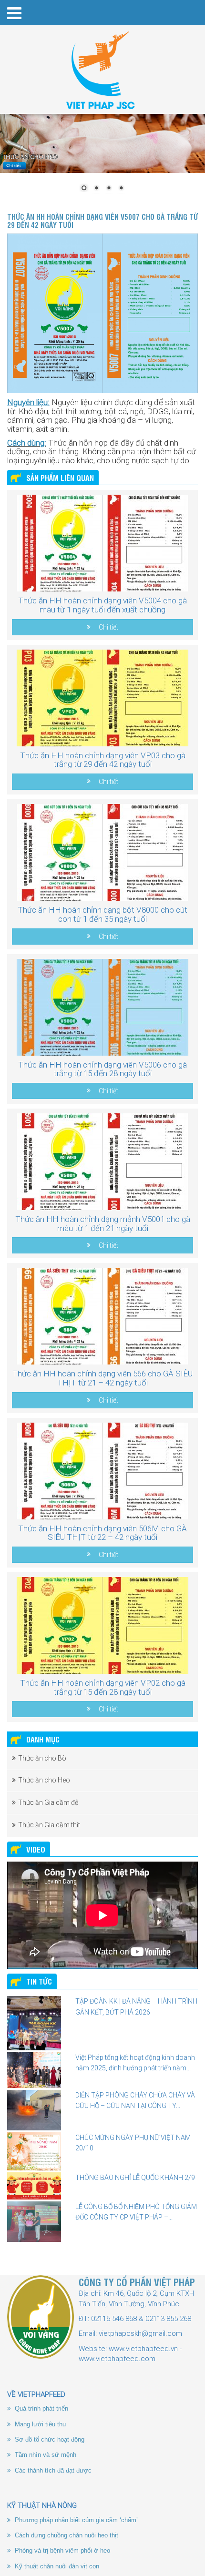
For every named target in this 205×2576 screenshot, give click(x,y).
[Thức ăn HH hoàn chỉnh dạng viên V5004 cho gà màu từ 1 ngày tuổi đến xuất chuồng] (102, 543)
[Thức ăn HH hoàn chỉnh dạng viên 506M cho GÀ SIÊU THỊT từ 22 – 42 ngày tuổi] (102, 1471)
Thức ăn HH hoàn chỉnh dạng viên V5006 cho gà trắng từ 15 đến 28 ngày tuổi (102, 1069)
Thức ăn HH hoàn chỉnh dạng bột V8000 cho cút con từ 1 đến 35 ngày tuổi (102, 914)
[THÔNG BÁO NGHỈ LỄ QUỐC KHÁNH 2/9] (34, 2186)
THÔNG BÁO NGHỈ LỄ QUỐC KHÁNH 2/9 (135, 2178)
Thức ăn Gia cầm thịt (49, 1825)
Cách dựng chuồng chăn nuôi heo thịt (66, 2535)
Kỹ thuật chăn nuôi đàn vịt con (56, 2566)
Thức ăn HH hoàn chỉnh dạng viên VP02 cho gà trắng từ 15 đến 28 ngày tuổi (103, 1687)
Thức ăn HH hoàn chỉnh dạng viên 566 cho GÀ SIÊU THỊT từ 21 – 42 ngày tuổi (102, 1378)
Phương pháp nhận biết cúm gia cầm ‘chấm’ (75, 2520)
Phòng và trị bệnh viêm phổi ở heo (61, 2551)
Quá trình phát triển (41, 2408)
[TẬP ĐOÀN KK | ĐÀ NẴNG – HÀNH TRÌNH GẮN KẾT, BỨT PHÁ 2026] (34, 2023)
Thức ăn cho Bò (42, 1758)
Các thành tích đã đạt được (52, 2470)
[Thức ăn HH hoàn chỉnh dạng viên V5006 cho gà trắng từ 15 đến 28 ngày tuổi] (102, 1007)
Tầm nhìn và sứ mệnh (45, 2455)
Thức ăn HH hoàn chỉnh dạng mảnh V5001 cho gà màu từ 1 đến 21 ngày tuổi (103, 1224)
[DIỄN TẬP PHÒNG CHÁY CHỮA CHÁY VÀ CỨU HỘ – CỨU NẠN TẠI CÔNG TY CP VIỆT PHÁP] (34, 2110)
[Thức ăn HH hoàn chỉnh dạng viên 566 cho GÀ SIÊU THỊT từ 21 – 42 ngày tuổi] (102, 1316)
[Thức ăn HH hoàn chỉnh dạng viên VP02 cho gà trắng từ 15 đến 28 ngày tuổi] (102, 1625)
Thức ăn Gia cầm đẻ (48, 1802)
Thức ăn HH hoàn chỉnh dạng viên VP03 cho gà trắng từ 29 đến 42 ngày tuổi (103, 760)
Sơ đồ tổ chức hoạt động (49, 2439)
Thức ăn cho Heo (44, 1780)
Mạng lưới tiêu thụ (39, 2424)
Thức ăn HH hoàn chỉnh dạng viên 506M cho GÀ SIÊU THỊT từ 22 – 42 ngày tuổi (102, 1533)
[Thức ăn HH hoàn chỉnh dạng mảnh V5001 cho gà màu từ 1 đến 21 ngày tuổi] (102, 1162)
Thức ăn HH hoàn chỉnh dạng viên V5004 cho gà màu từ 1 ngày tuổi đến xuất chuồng (102, 605)
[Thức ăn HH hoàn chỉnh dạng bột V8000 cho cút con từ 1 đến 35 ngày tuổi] (102, 852)
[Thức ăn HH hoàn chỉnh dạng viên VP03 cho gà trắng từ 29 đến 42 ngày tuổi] (102, 698)
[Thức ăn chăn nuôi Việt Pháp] (102, 70)
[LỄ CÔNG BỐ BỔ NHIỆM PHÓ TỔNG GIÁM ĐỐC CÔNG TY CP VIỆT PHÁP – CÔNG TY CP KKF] (34, 2222)
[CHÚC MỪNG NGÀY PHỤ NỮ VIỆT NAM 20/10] (34, 2151)
